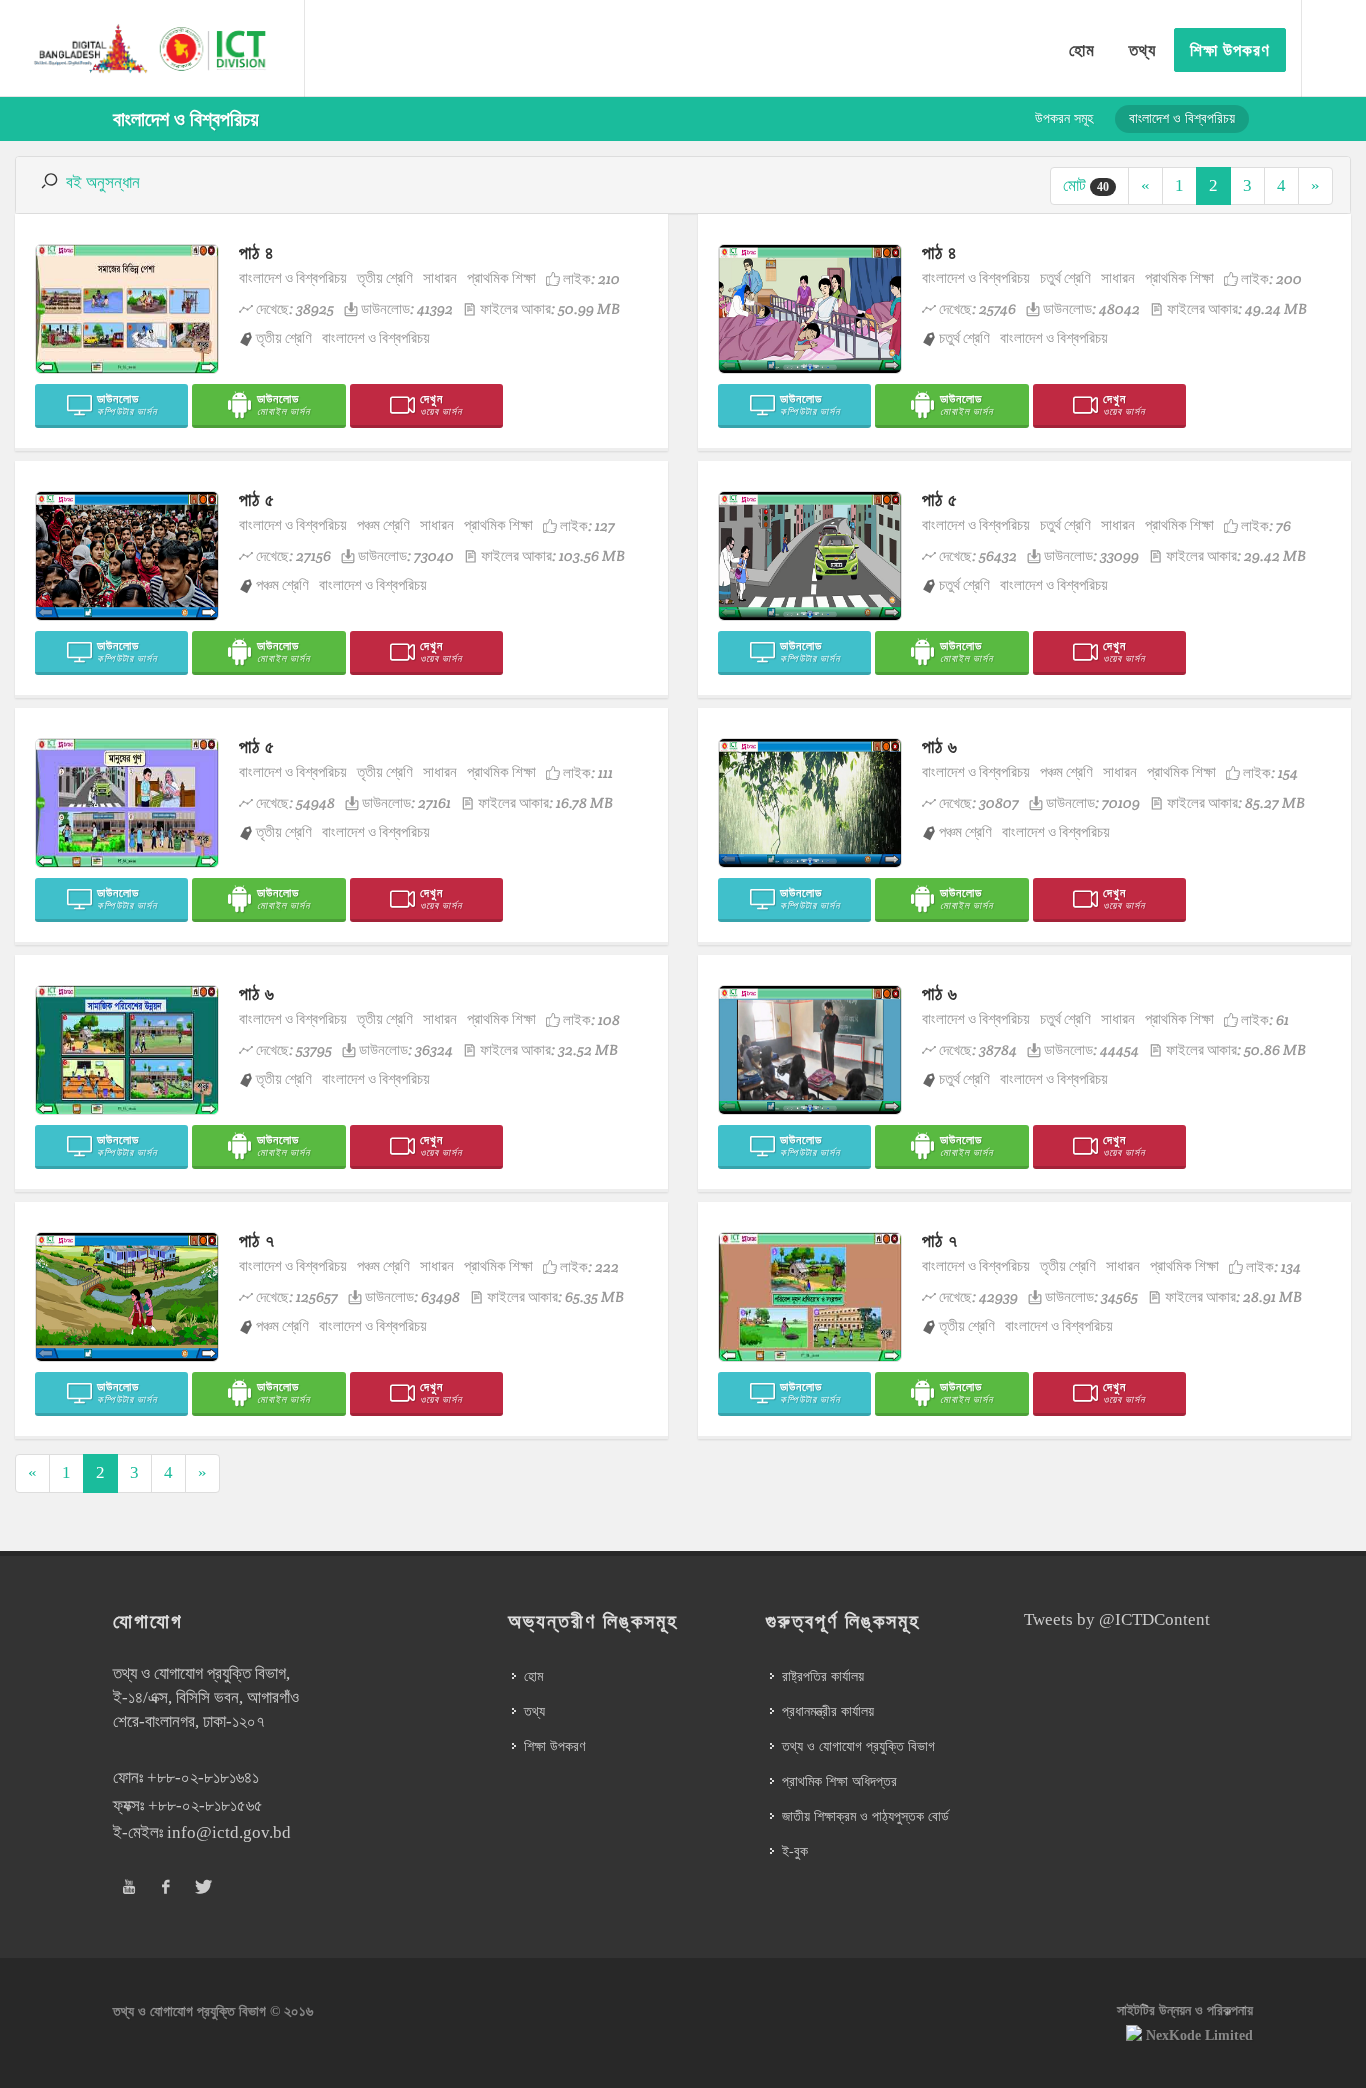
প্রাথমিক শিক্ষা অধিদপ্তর (839, 1781)
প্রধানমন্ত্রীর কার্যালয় (828, 1711)
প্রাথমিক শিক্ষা (501, 277)
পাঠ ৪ (257, 252)
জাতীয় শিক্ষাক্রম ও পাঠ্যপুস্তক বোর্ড (865, 1816)
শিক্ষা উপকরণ (554, 1746)
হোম (533, 1676)
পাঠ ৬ (940, 746)
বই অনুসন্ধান (103, 182)
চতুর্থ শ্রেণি (1065, 277)
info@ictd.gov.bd (229, 1832)
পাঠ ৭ (257, 1240)
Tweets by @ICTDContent (1117, 1619)
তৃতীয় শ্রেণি (385, 277)
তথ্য (534, 1711)
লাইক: (591, 278)
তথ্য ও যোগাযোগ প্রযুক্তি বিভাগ (858, 1746)
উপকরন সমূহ (1064, 118)
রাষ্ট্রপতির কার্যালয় (823, 1676)
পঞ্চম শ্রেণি (383, 524)
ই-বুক (795, 1851)
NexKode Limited (1199, 2035)
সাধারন (440, 277)
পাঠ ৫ (257, 499)
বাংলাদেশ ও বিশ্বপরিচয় (293, 277)
